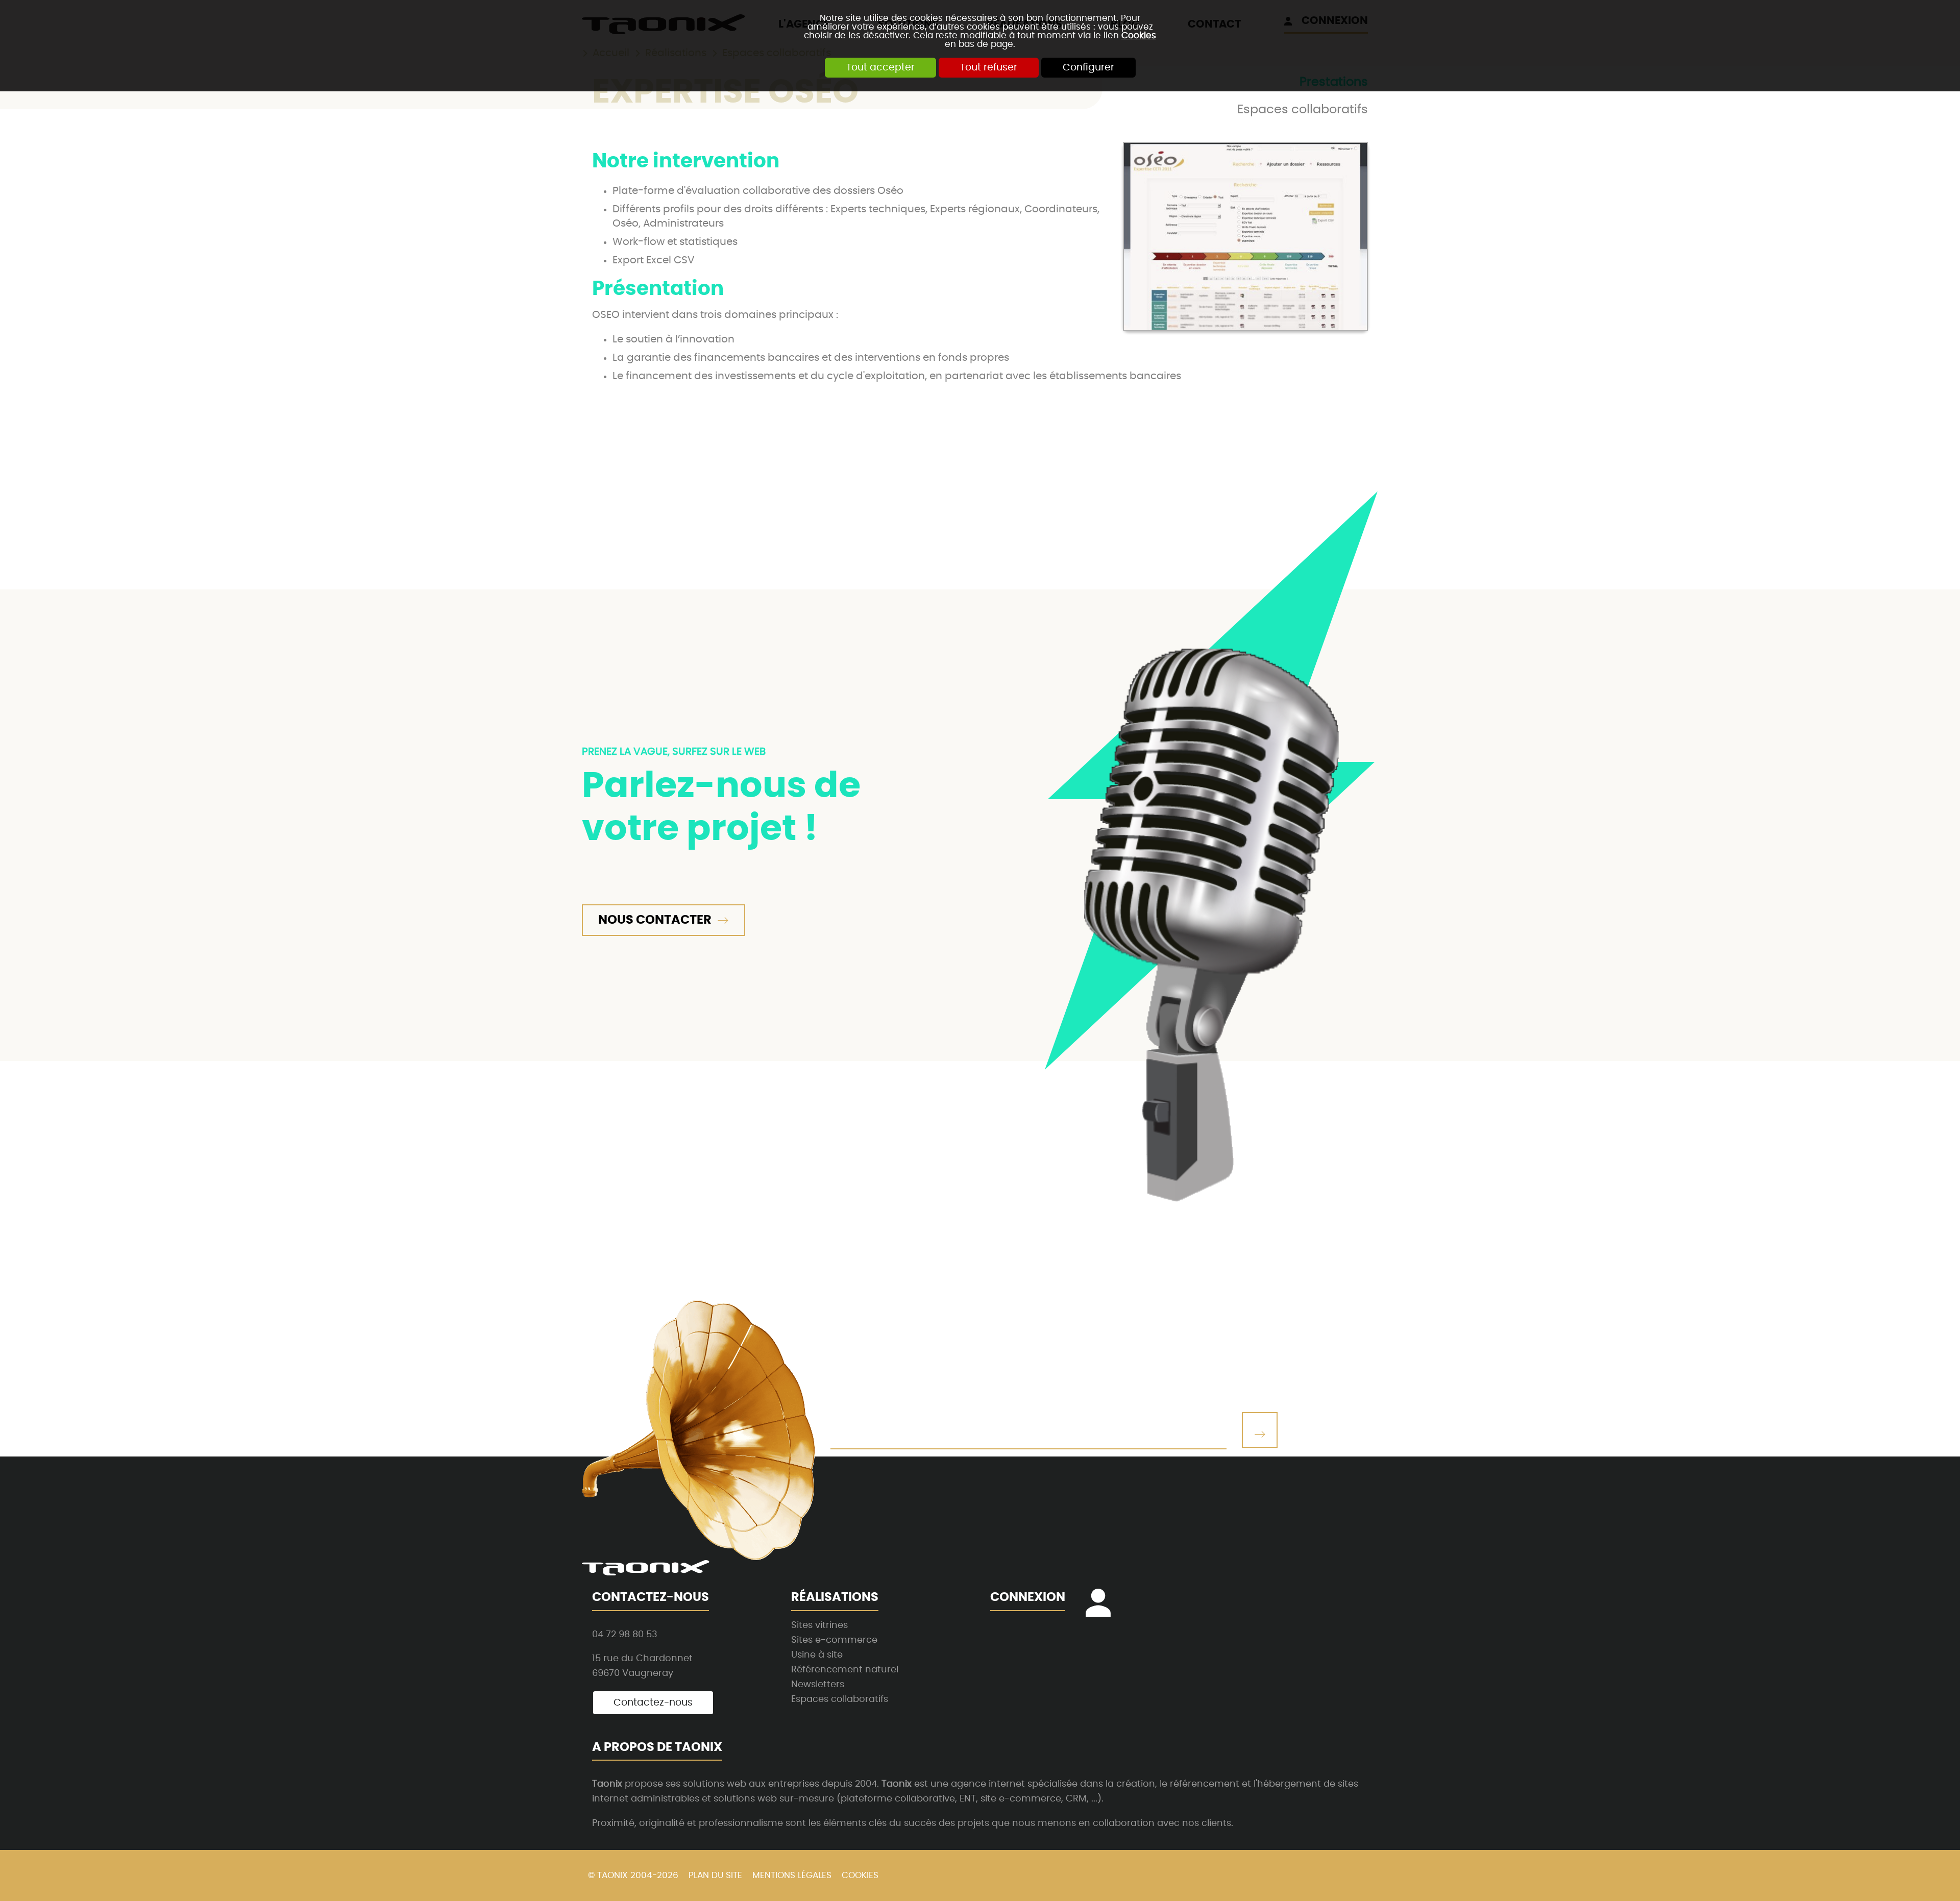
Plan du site (715, 1875)
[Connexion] (1104, 1611)
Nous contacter (655, 920)
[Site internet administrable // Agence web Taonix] (646, 1568)
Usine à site (817, 1655)
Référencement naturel (845, 1670)
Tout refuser (989, 68)
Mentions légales (792, 1875)
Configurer (1088, 68)
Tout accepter (880, 68)
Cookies (1139, 35)
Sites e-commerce (834, 1640)
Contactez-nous (653, 1703)
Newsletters (818, 1684)
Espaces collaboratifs (1303, 110)
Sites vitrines (819, 1625)
